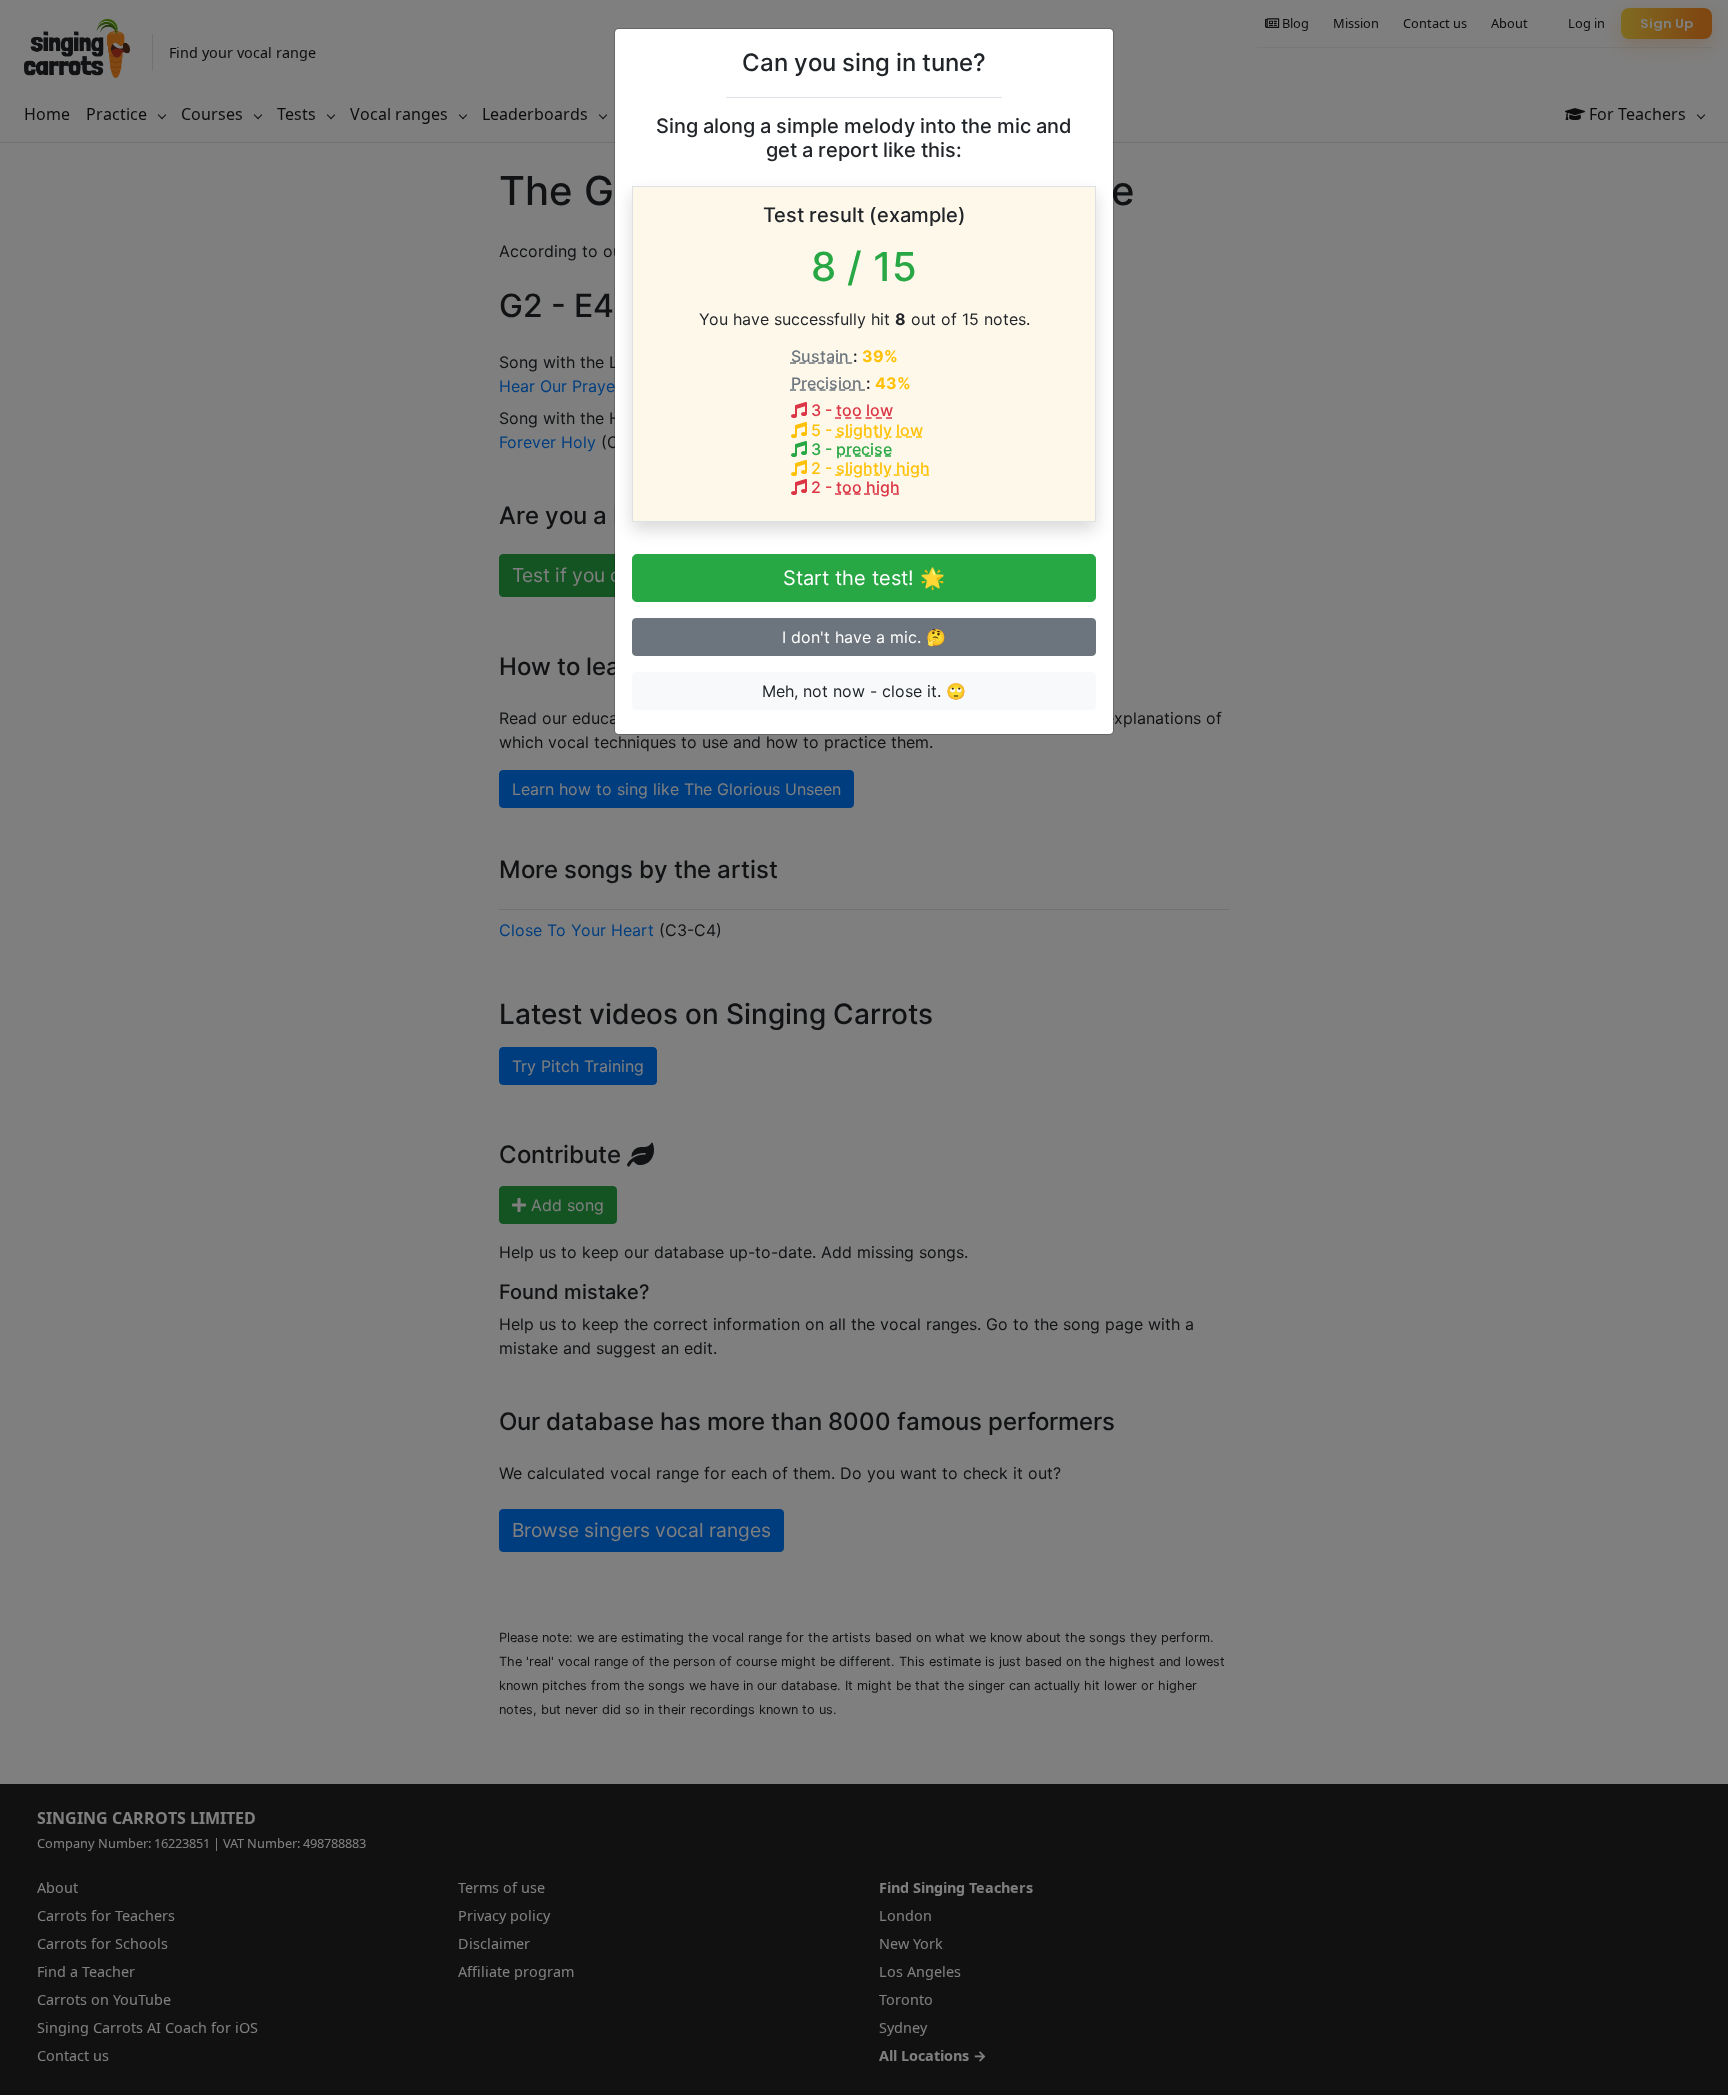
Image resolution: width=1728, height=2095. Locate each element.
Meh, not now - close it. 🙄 (864, 691)
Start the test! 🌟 (864, 578)
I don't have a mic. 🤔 (864, 637)
